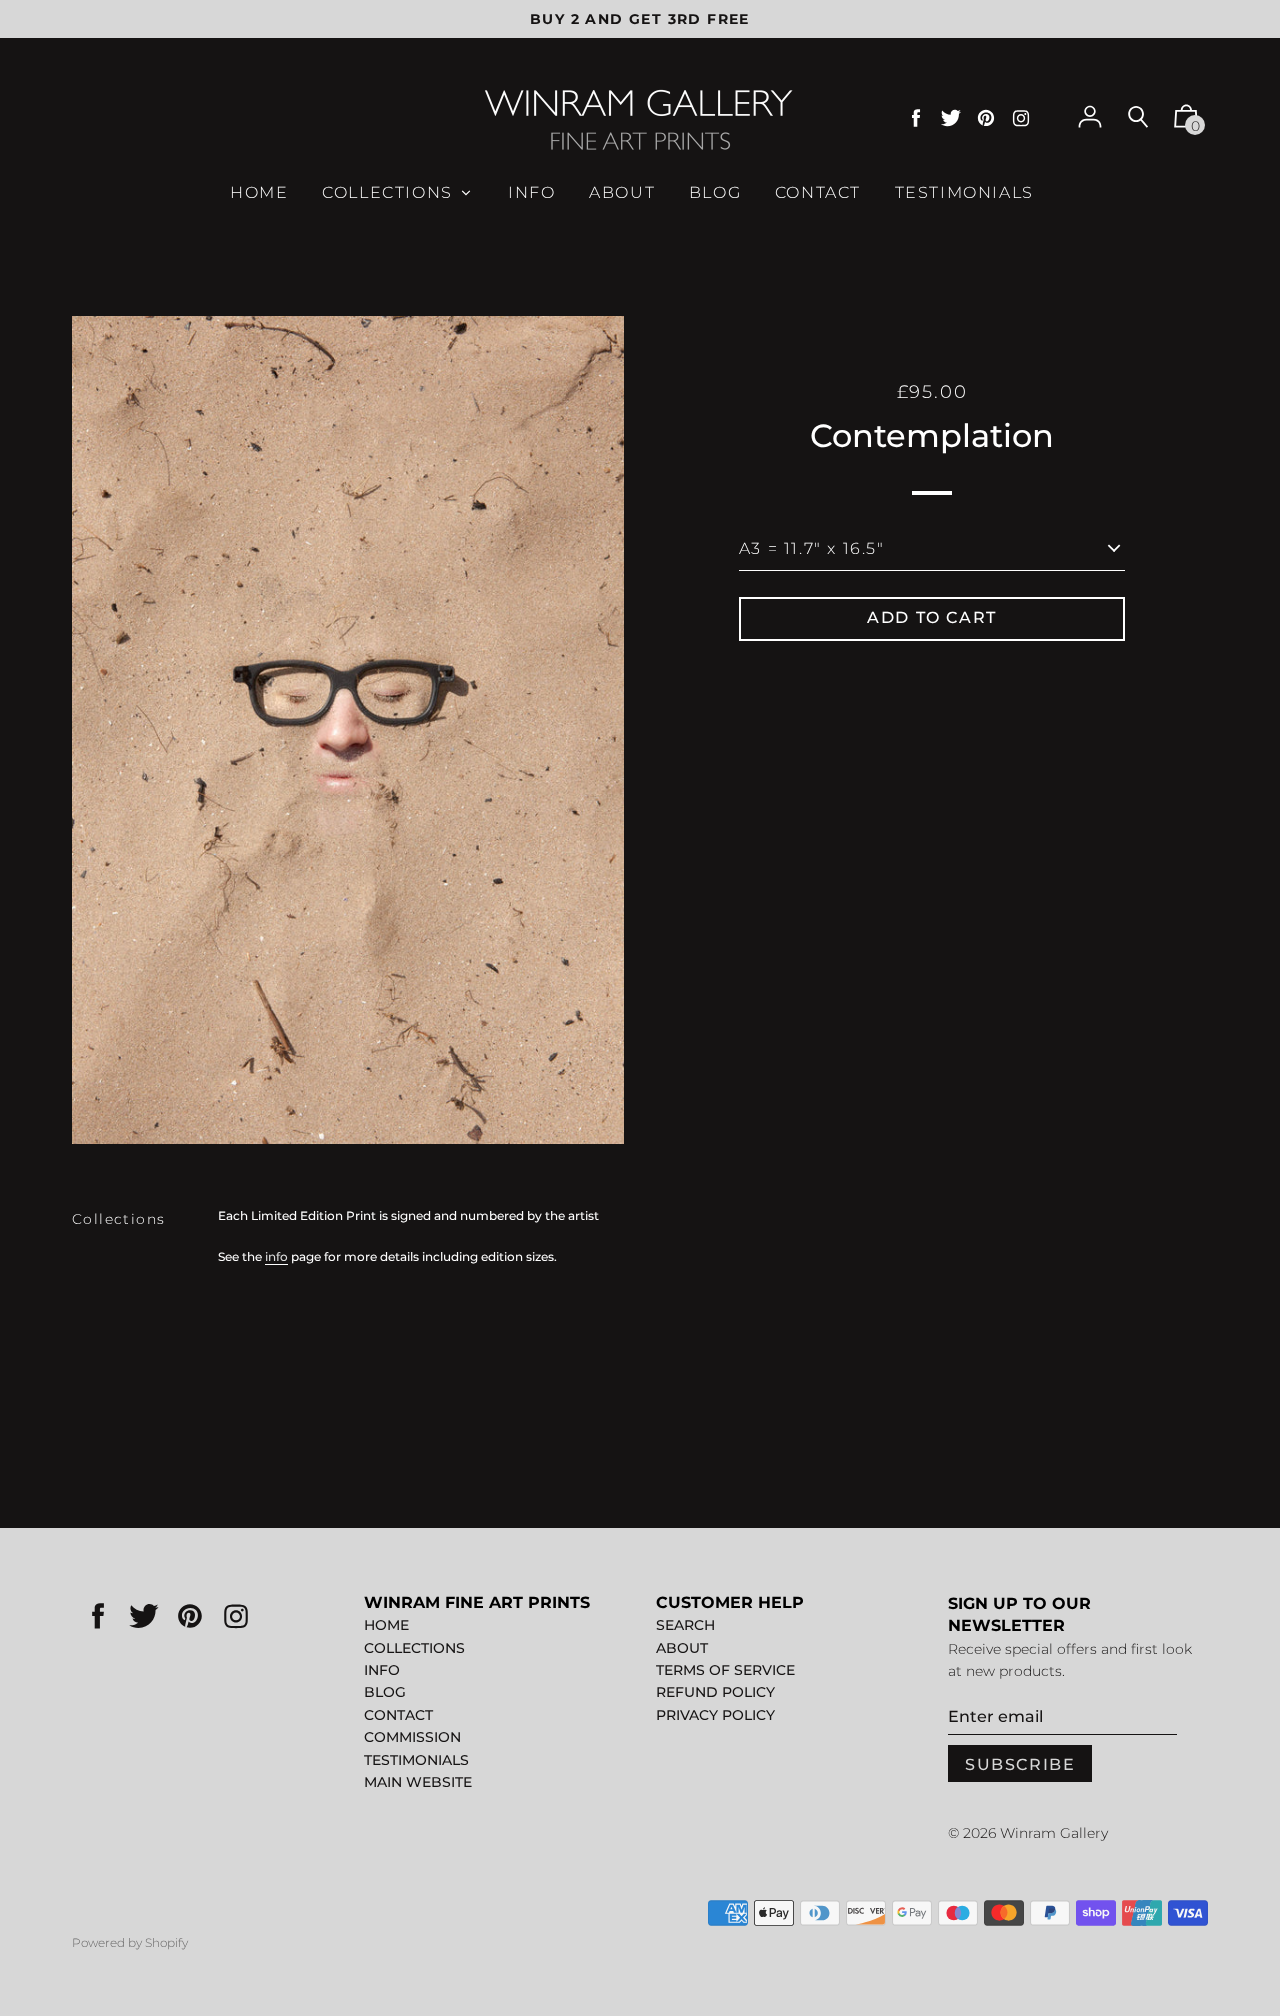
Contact (398, 1715)
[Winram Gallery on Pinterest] (986, 118)
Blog (385, 1692)
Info (382, 1670)
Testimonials (416, 1760)
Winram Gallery (1054, 1833)
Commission (412, 1737)
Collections (118, 1219)
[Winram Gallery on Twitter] (951, 118)
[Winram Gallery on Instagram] (1021, 118)
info (276, 1256)
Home (386, 1625)
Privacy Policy (715, 1715)
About (682, 1648)
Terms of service (725, 1670)
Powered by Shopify (130, 1942)
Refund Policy (715, 1692)
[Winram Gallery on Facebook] (916, 118)
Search (685, 1625)
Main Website (418, 1782)
